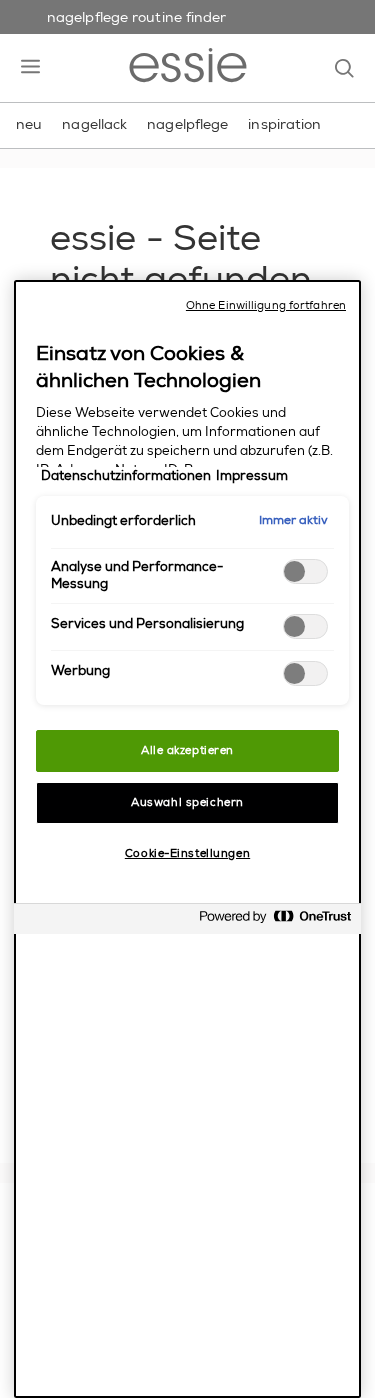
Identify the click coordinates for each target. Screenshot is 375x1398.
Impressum (252, 476)
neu (29, 124)
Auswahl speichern (187, 802)
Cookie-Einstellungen (187, 853)
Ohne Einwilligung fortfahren (266, 305)
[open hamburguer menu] (30, 68)
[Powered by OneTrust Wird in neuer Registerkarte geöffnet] (275, 921)
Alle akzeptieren (187, 750)
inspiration (284, 124)
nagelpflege (187, 124)
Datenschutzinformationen (126, 476)
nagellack (94, 124)
